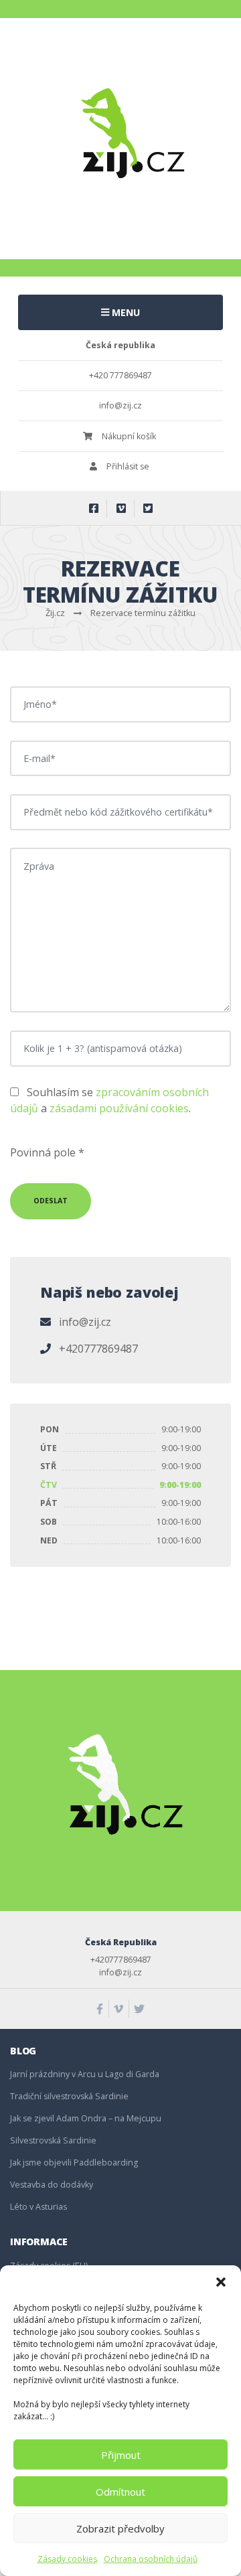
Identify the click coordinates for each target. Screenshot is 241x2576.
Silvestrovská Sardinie (53, 2140)
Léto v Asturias (38, 2207)
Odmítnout (120, 2492)
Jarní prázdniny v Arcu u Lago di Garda (85, 2074)
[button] (221, 2282)
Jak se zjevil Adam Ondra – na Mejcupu (86, 2118)
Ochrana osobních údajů (151, 2559)
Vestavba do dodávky (52, 2185)
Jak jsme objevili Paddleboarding (74, 2163)
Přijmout (121, 2455)
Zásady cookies (67, 2559)
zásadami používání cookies (119, 1108)
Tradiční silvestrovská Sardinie (69, 2096)
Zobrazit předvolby (120, 2528)
